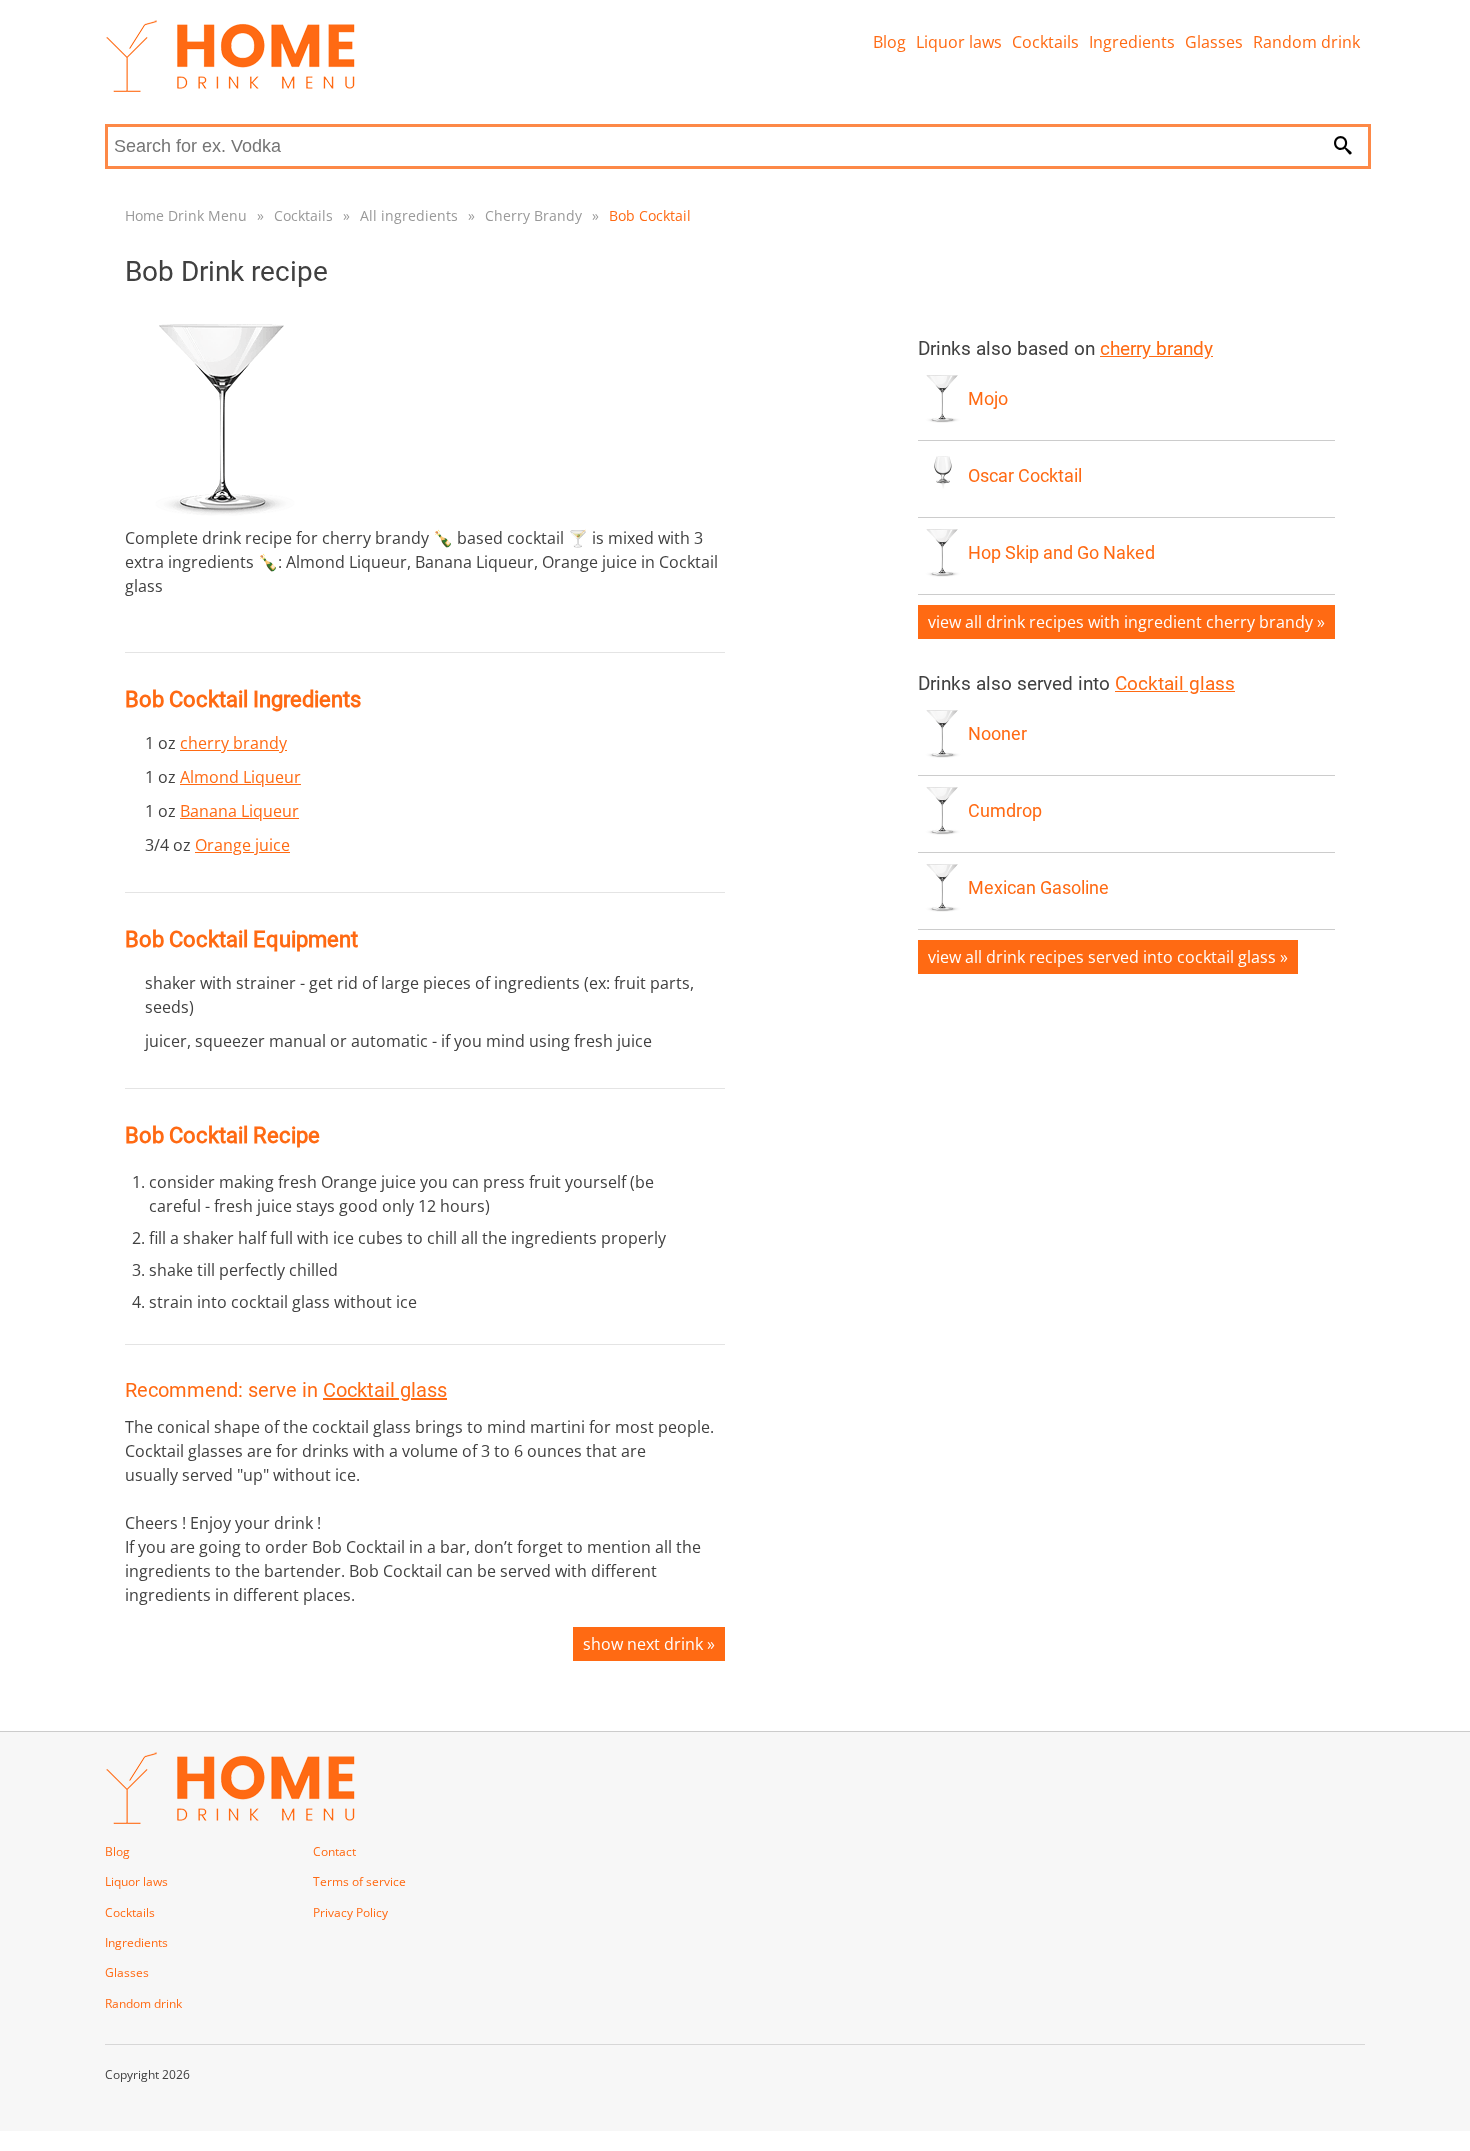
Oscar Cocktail (1025, 476)
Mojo (988, 399)
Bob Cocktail (650, 215)
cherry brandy (233, 743)
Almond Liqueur (240, 777)
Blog (889, 42)
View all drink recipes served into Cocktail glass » (1108, 957)
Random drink (1306, 42)
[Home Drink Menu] (230, 87)
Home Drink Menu (186, 215)
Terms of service (359, 1881)
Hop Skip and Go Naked (1061, 553)
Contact (334, 1851)
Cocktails (1045, 42)
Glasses (1214, 42)
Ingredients (1132, 42)
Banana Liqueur (239, 811)
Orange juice (242, 845)
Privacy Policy (350, 1912)
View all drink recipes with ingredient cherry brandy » (1126, 622)
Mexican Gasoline (1038, 888)
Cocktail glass (385, 1390)
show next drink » (649, 1644)
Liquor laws (959, 42)
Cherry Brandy (533, 215)
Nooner (997, 734)
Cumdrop (1005, 811)
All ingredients (409, 215)
